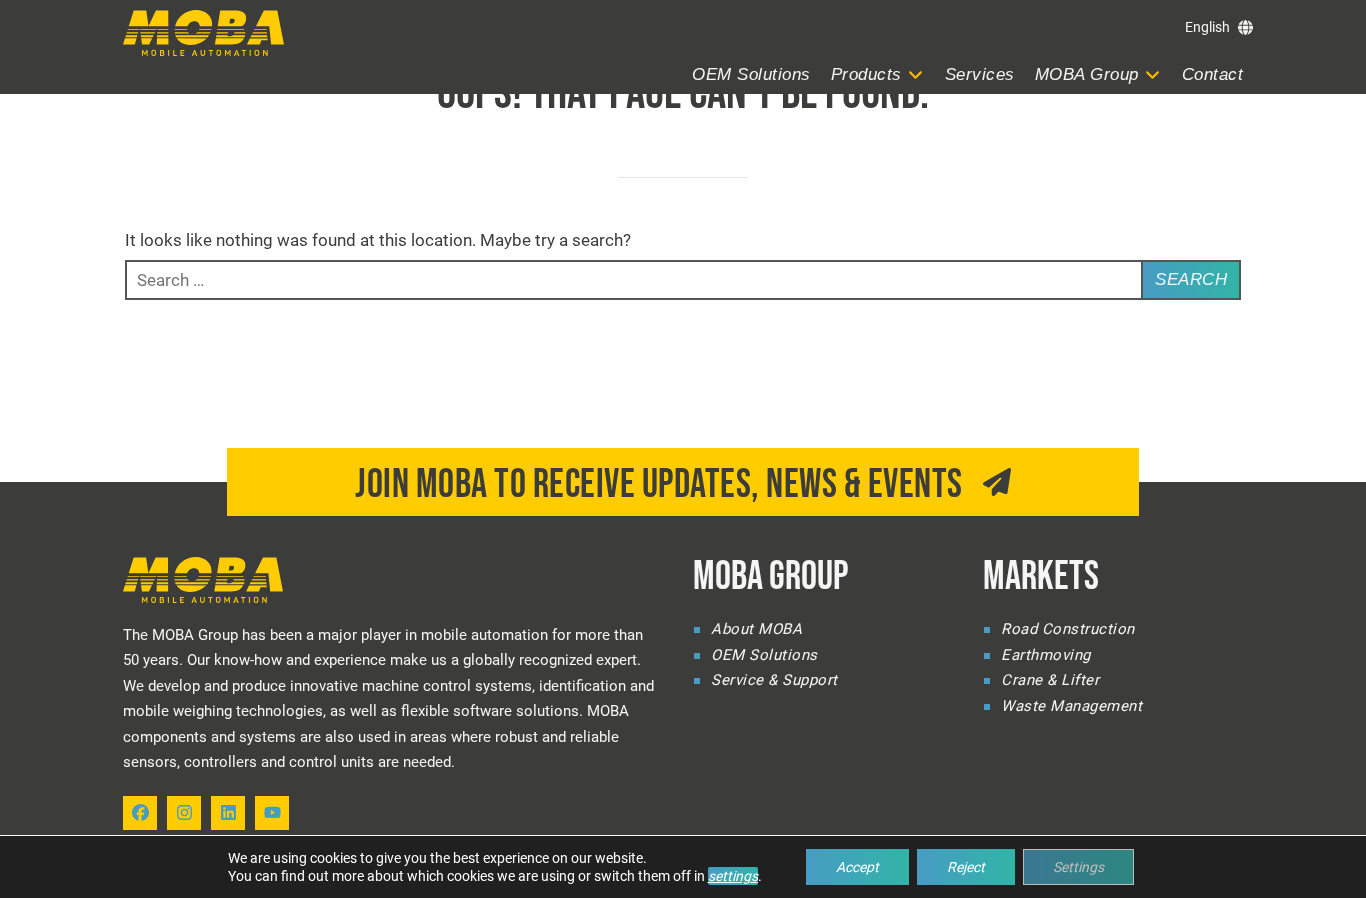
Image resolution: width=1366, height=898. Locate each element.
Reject (966, 867)
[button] (878, 75)
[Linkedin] (228, 813)
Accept (857, 867)
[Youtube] (272, 813)
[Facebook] (140, 813)
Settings (1078, 867)
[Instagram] (184, 813)
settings (733, 876)
